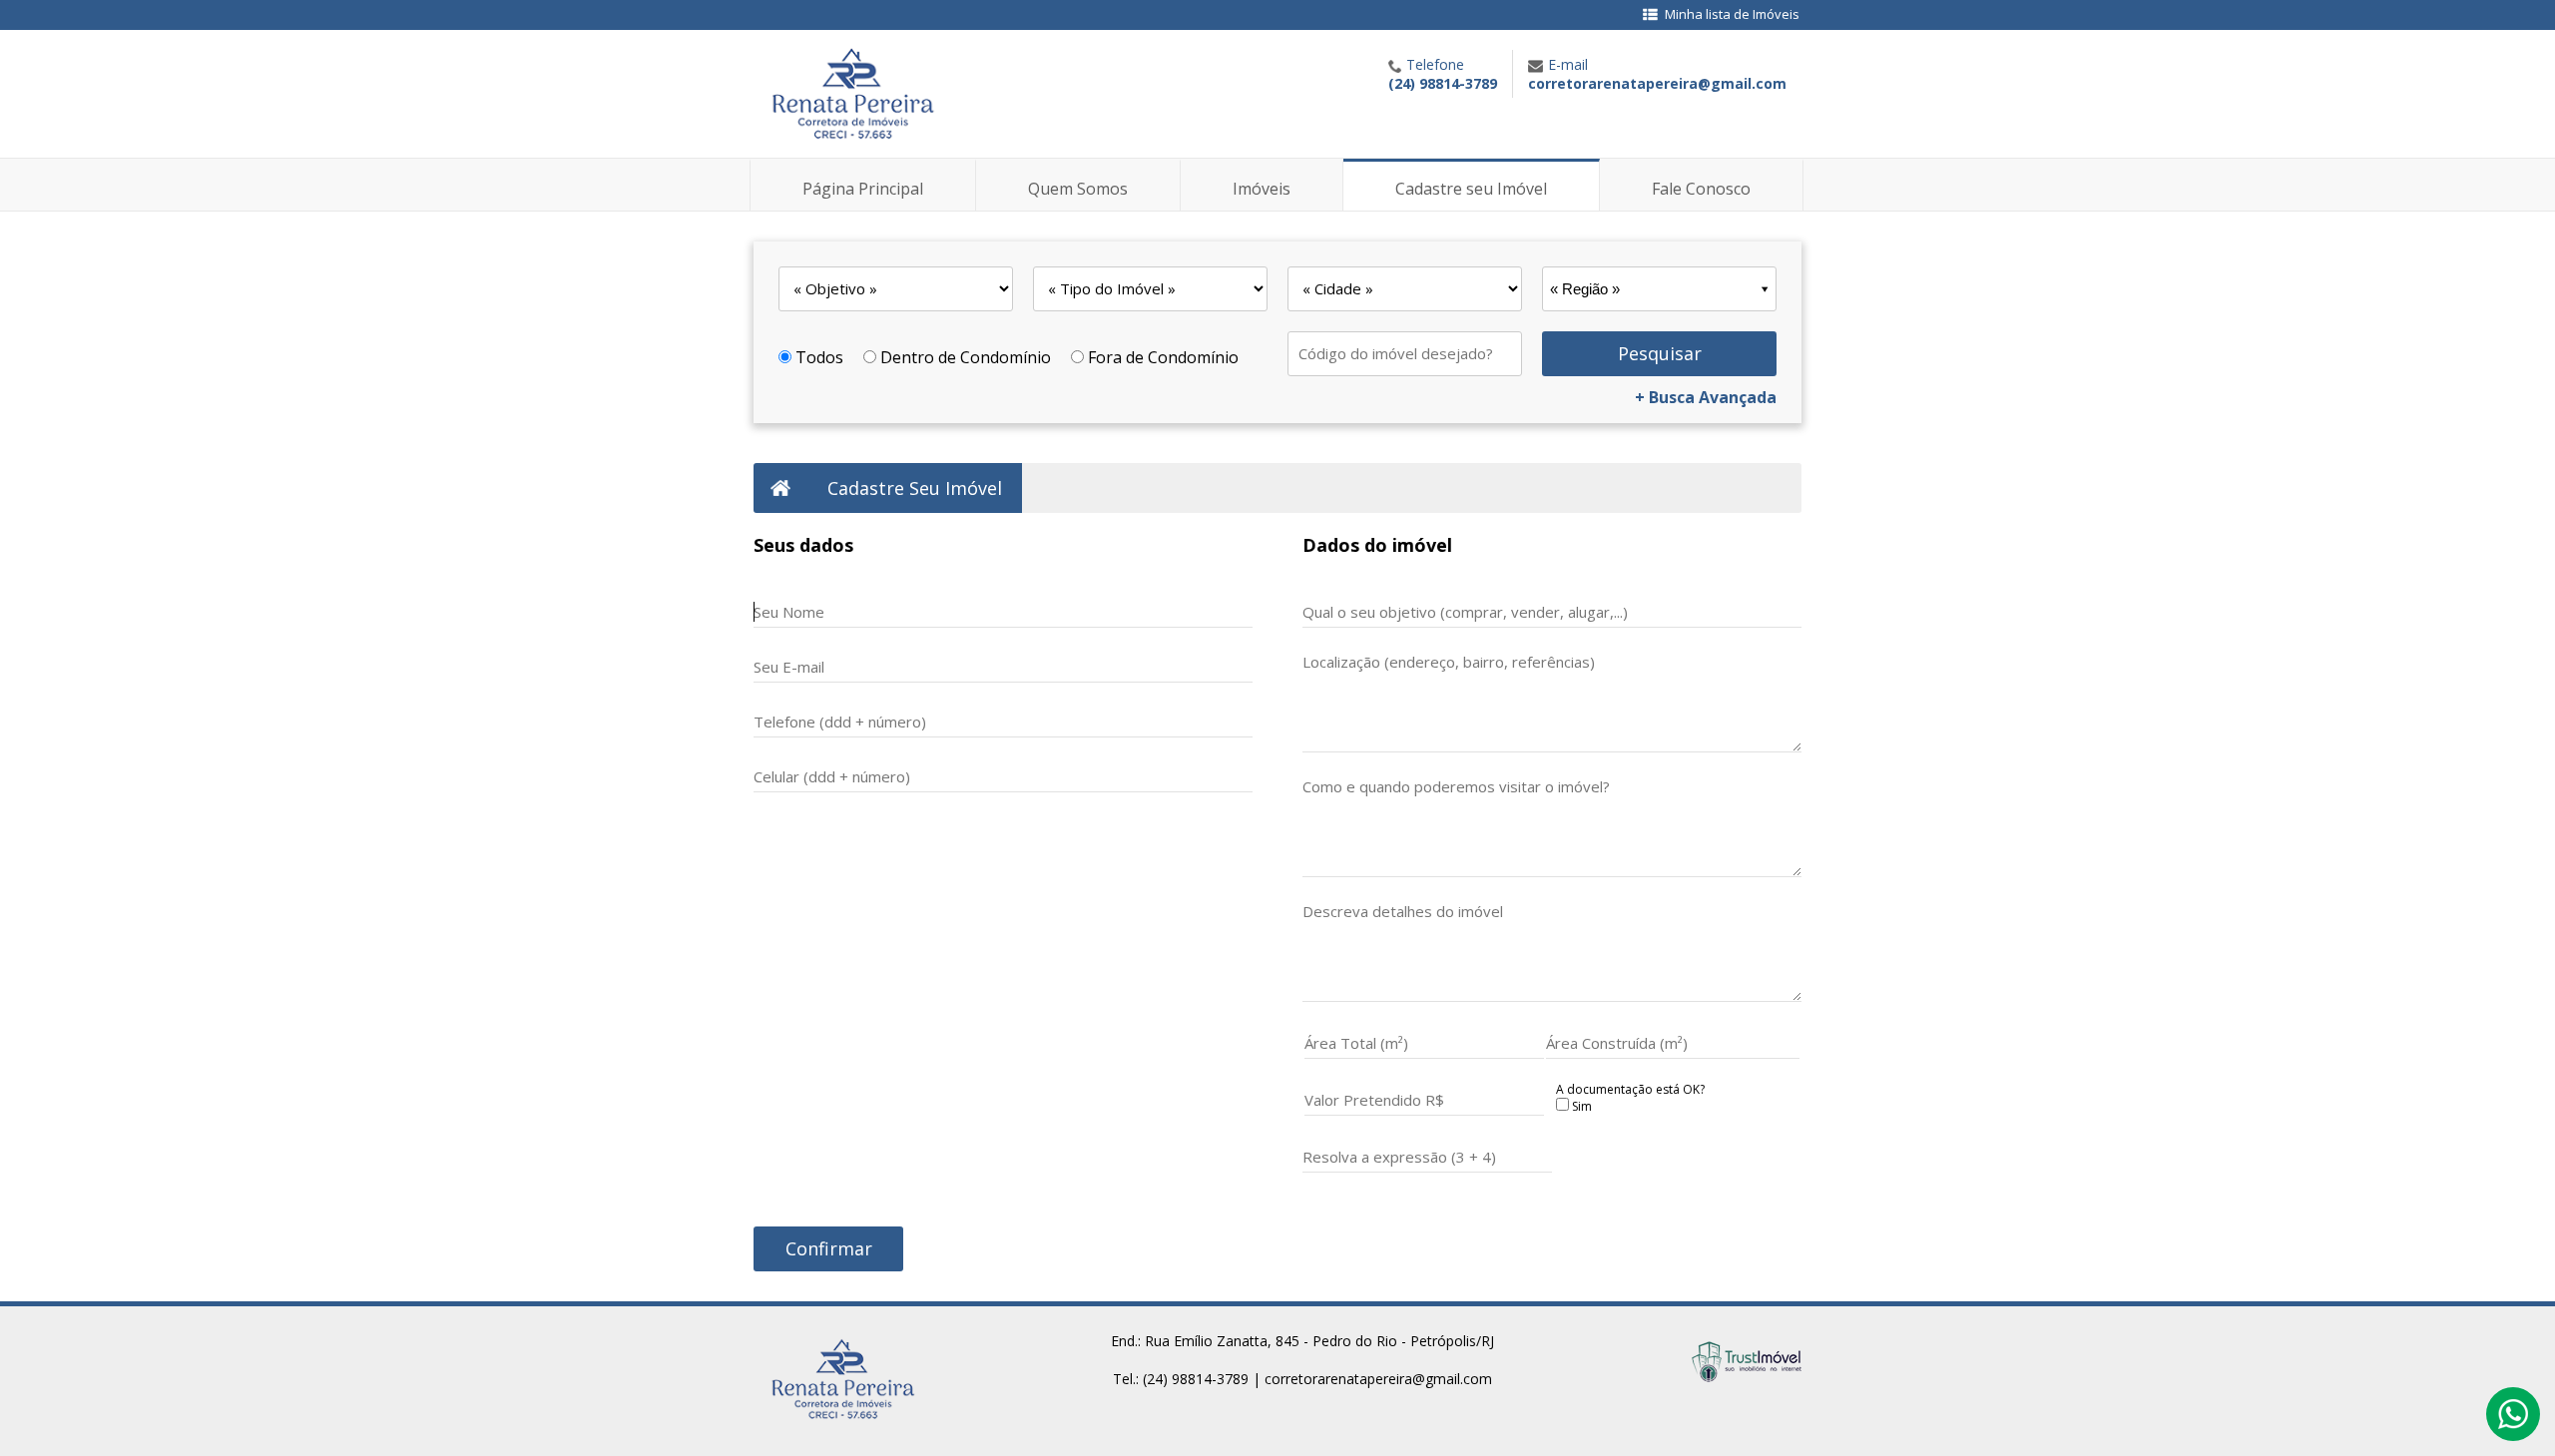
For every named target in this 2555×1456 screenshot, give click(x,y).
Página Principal (863, 189)
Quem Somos (1078, 189)
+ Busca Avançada (1706, 397)
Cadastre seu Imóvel (1471, 189)
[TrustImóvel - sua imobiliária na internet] (1747, 1376)
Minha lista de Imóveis (1732, 14)
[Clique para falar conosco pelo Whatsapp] (2513, 1423)
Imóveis (1262, 189)
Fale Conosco (1701, 189)
